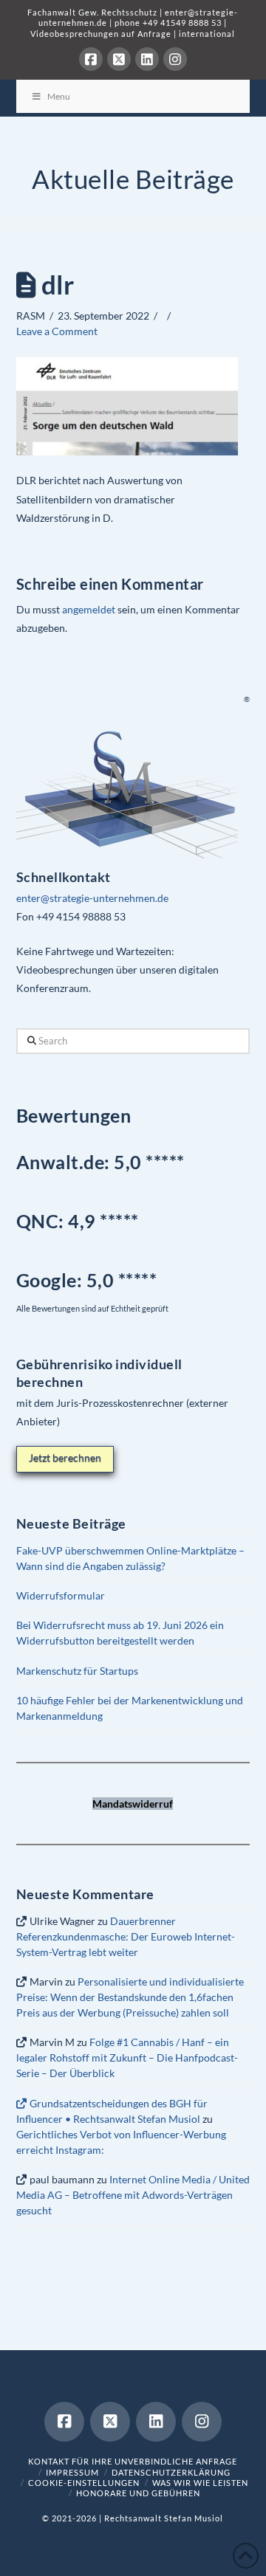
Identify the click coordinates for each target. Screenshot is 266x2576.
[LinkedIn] (147, 59)
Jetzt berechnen (65, 1457)
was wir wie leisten (200, 2483)
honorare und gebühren (138, 2493)
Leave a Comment (57, 331)
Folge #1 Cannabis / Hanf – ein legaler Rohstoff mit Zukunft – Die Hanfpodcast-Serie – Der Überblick (127, 2057)
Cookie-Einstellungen (84, 2483)
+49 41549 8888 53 (182, 23)
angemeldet (89, 609)
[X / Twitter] (119, 59)
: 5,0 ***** (87, 1280)
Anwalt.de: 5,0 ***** (100, 1162)
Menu (59, 96)
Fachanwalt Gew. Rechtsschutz (93, 12)
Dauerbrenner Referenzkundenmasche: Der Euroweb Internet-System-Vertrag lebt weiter (126, 1936)
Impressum (72, 2472)
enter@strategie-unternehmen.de (92, 898)
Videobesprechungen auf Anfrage (101, 34)
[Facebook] (91, 59)
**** (123, 1221)
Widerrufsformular (61, 1595)
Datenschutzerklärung (171, 2472)
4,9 (84, 1221)
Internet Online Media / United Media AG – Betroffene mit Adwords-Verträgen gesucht (133, 2195)
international (207, 34)
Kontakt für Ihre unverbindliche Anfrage (133, 2461)
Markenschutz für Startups (77, 1671)
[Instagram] (175, 59)
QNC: (40, 1221)
